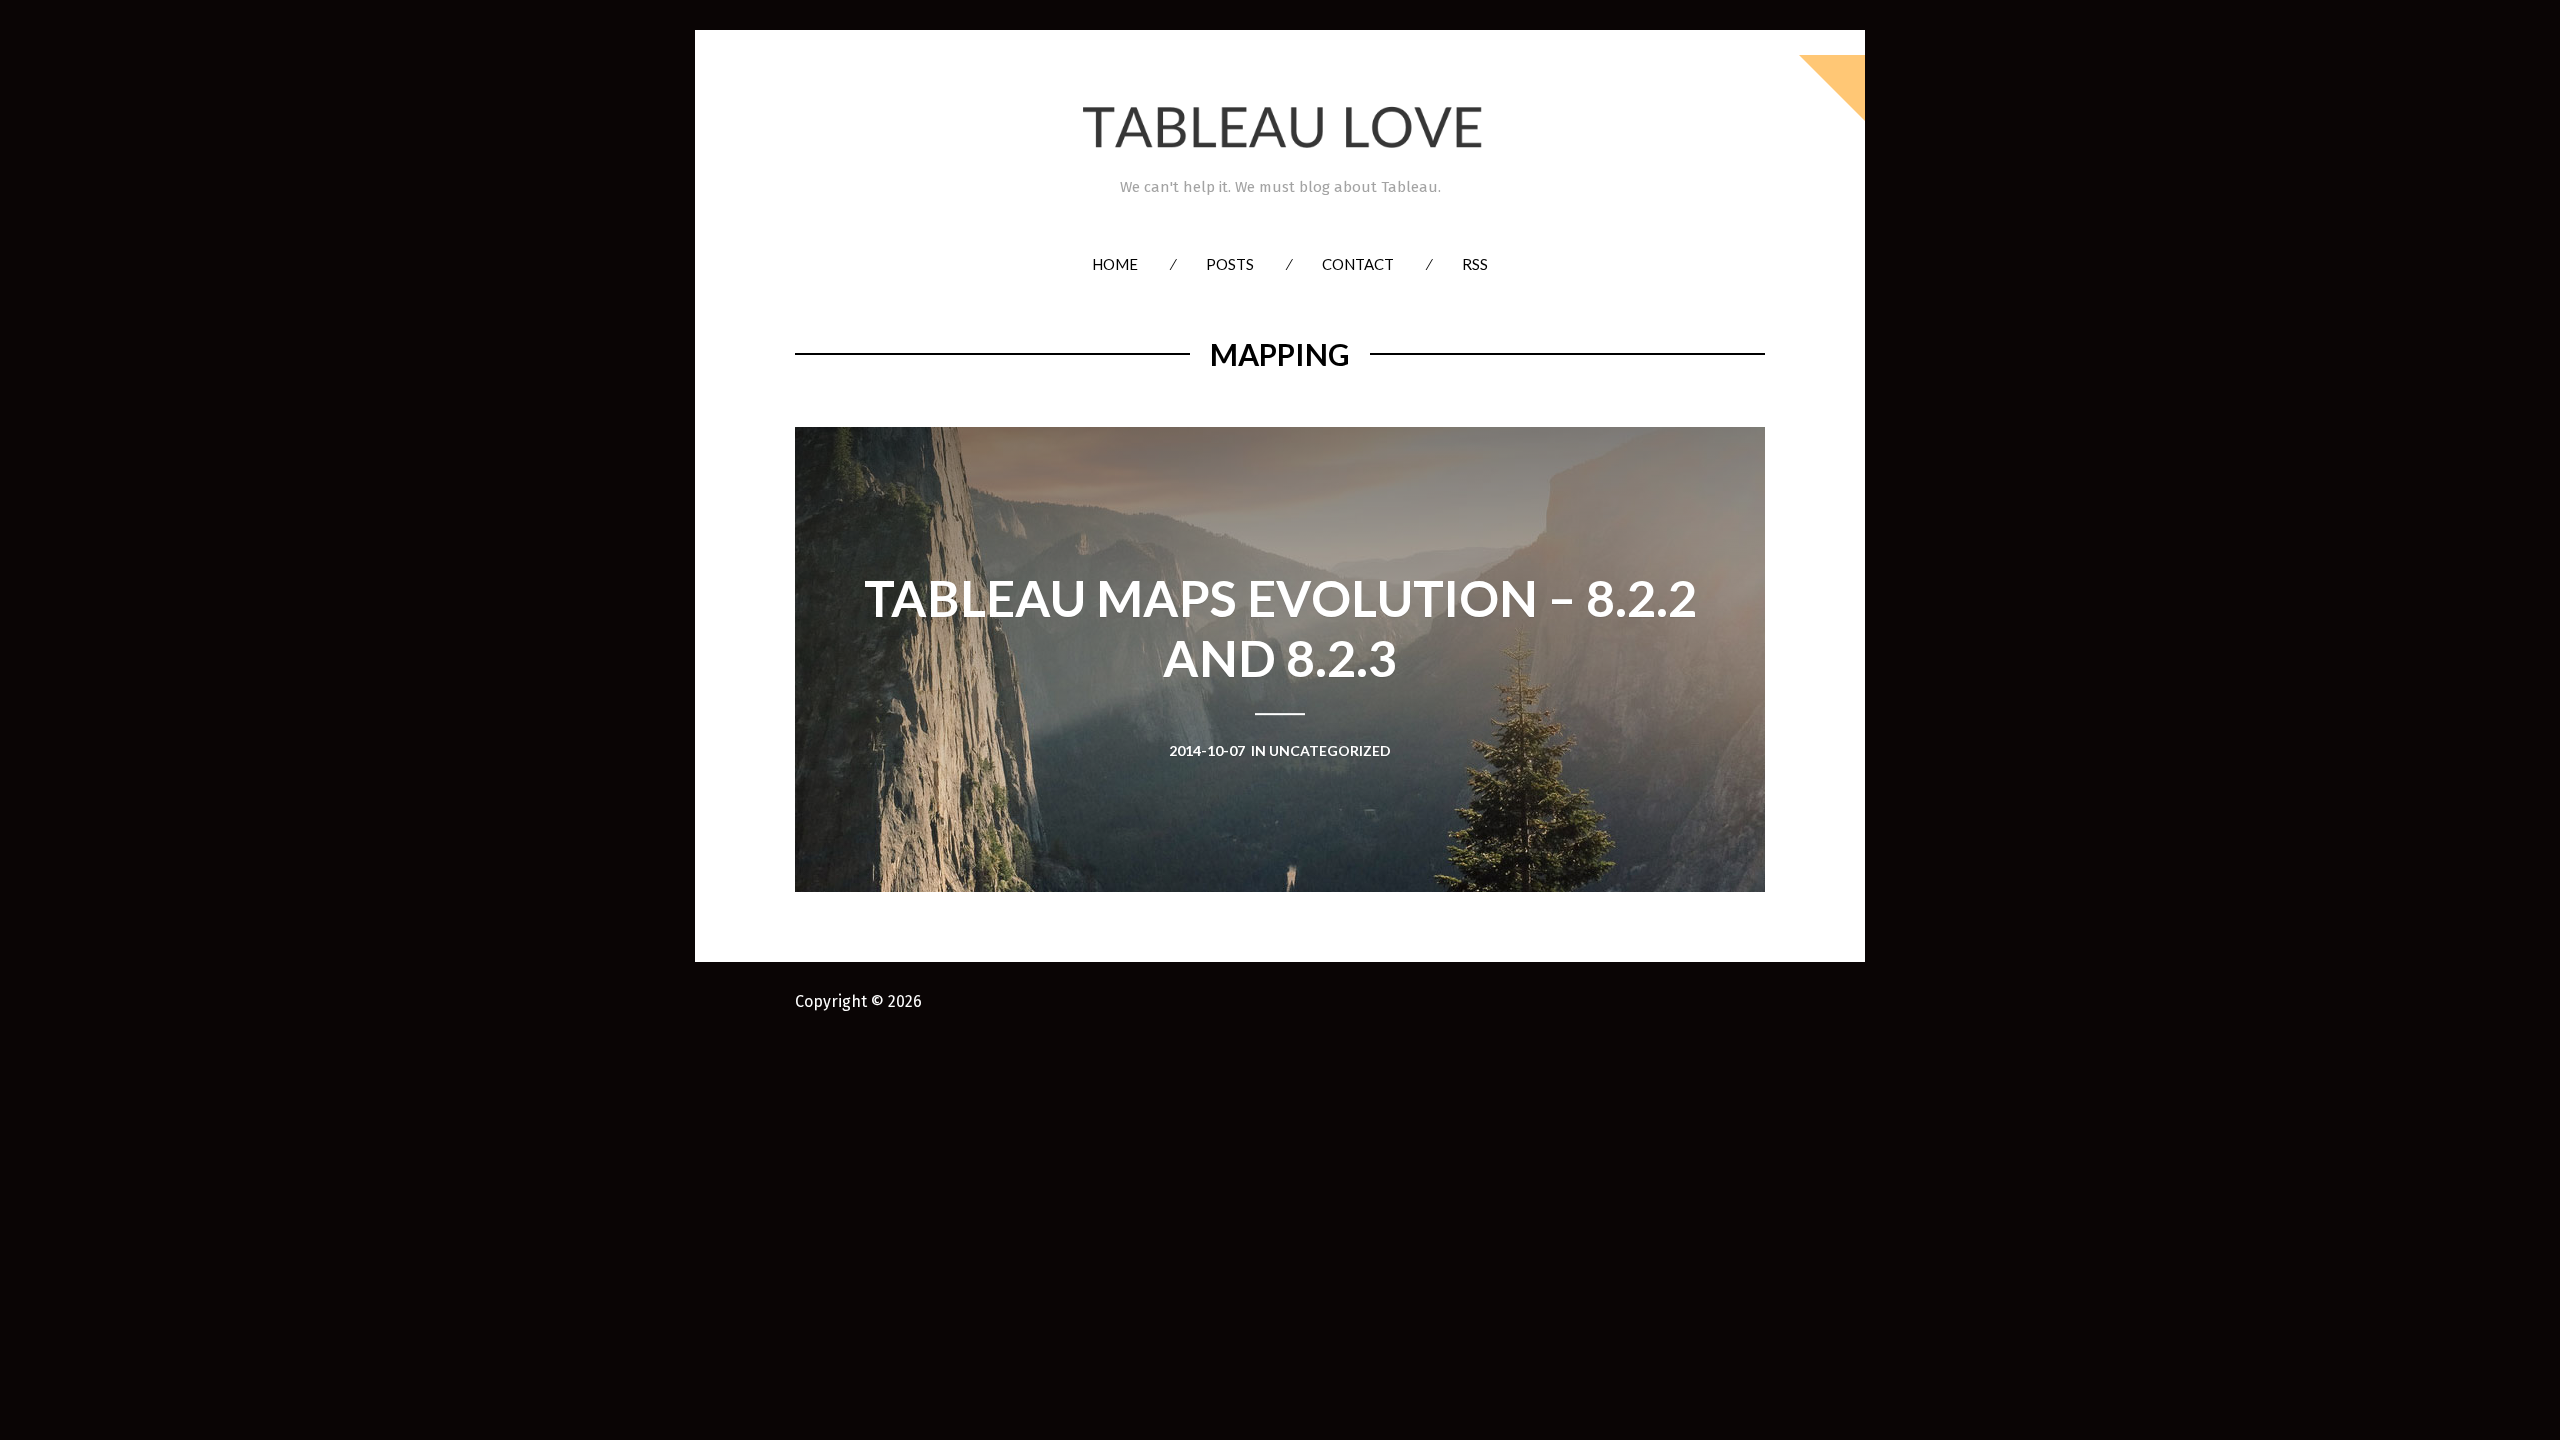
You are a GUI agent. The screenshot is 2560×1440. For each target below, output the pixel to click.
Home (1115, 264)
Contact (1358, 264)
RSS (1475, 264)
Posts (1230, 264)
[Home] (1280, 127)
